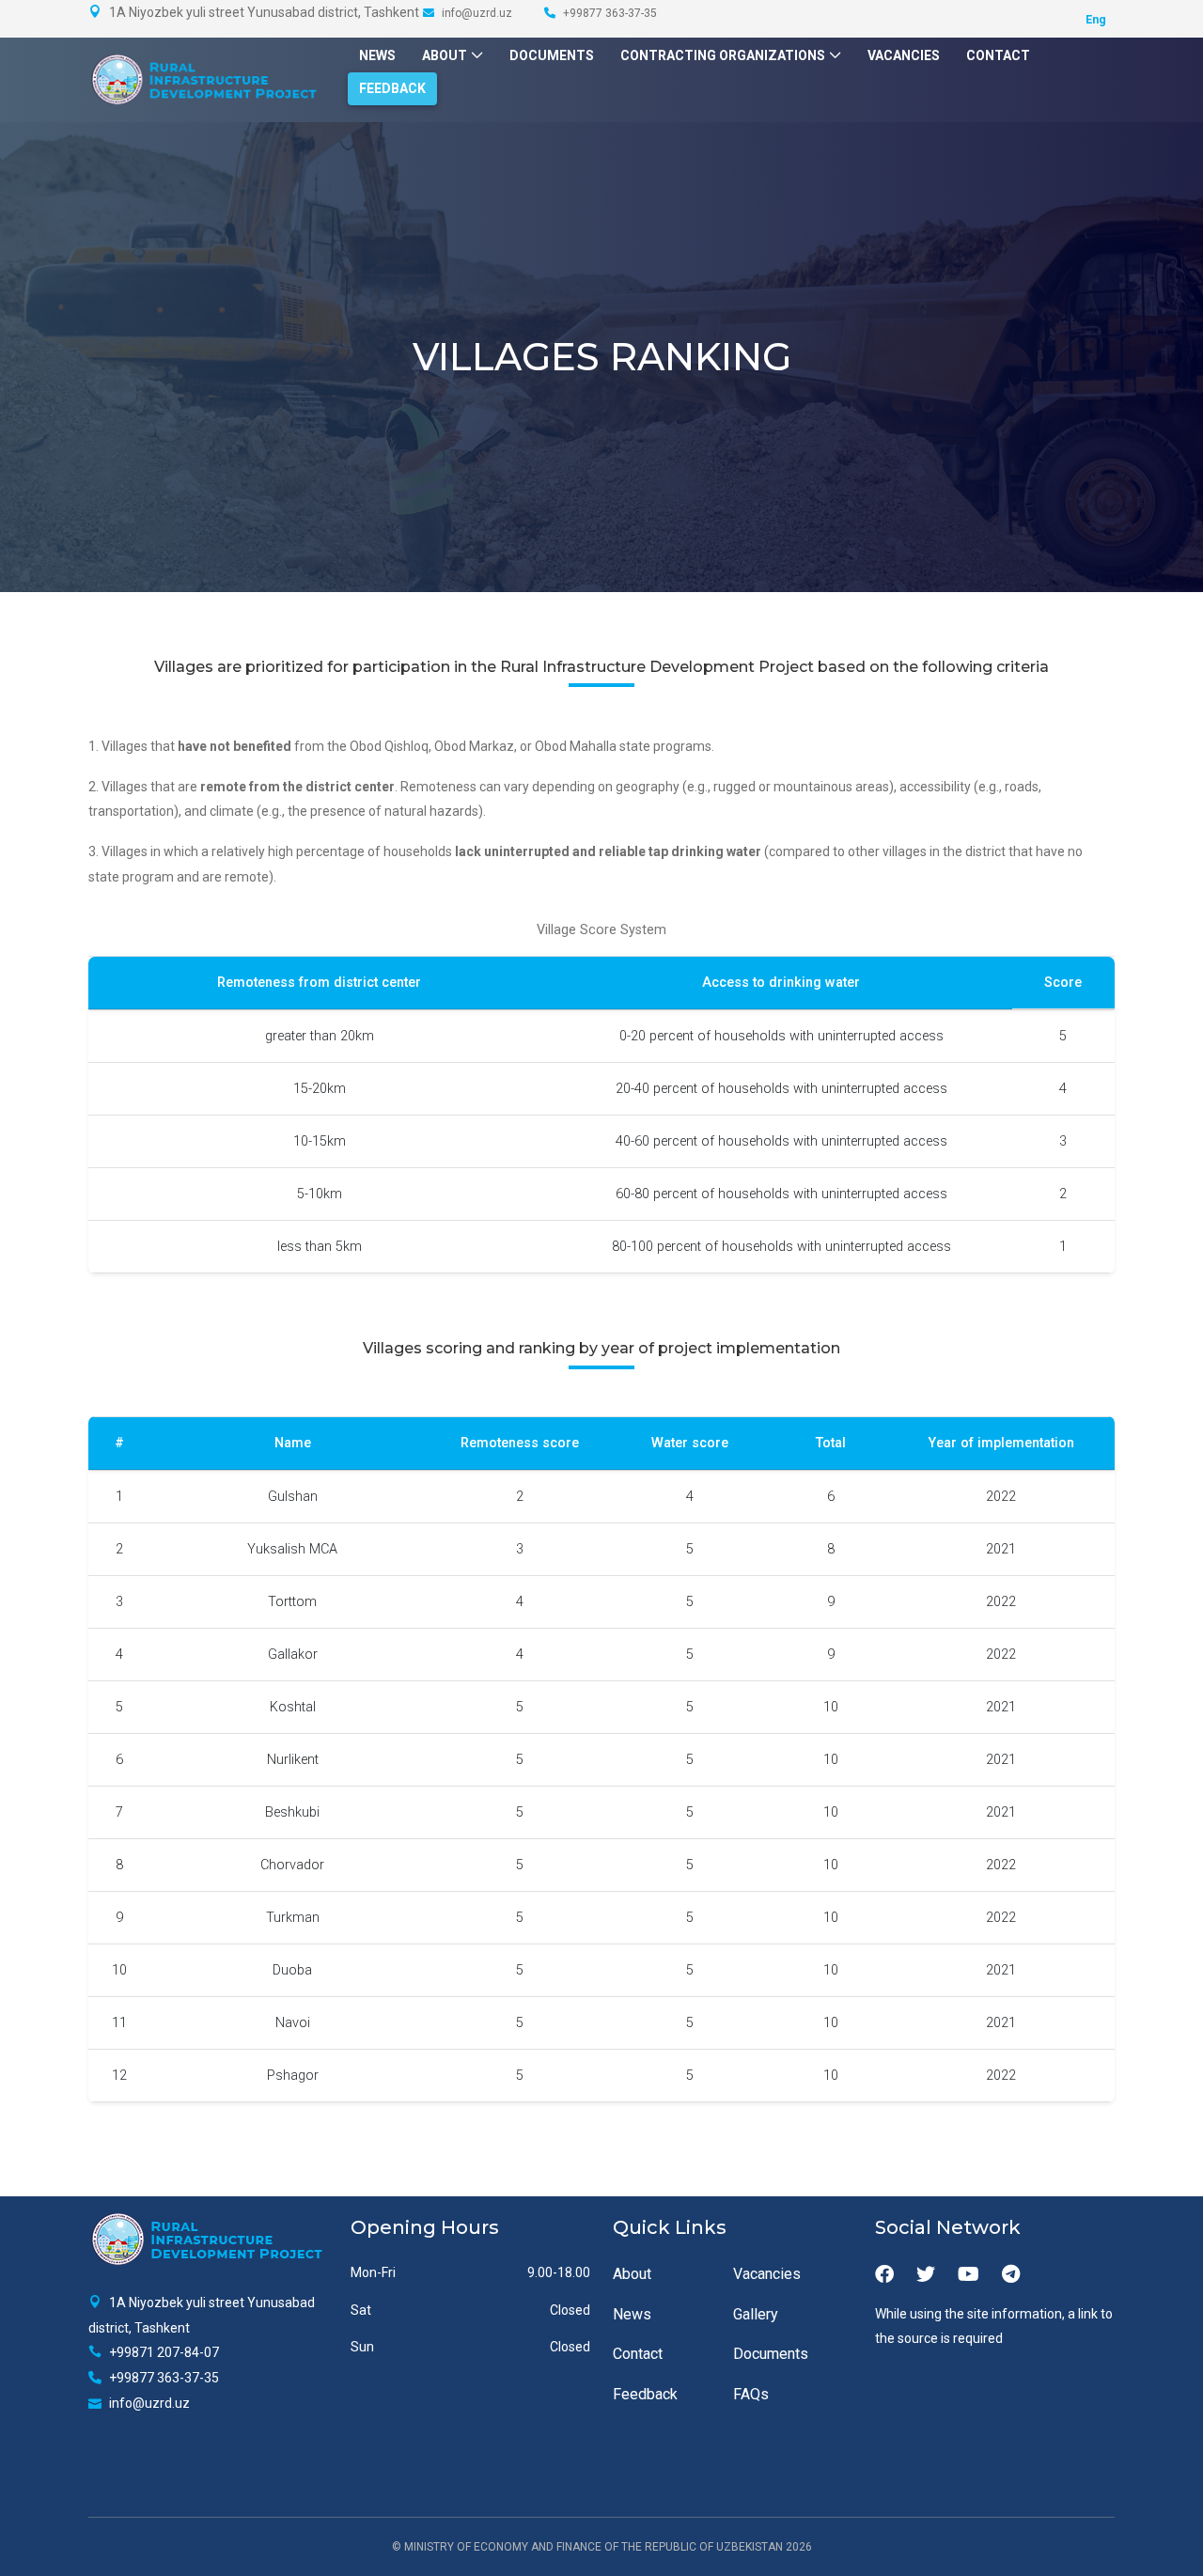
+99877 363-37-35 (609, 13)
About (445, 55)
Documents (552, 55)
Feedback (392, 88)
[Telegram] (1011, 2274)
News (377, 55)
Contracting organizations (723, 55)
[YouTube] (969, 2274)
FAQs (751, 2394)
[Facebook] (884, 2274)
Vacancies (904, 55)
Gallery (756, 2314)
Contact (998, 55)
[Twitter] (926, 2274)
